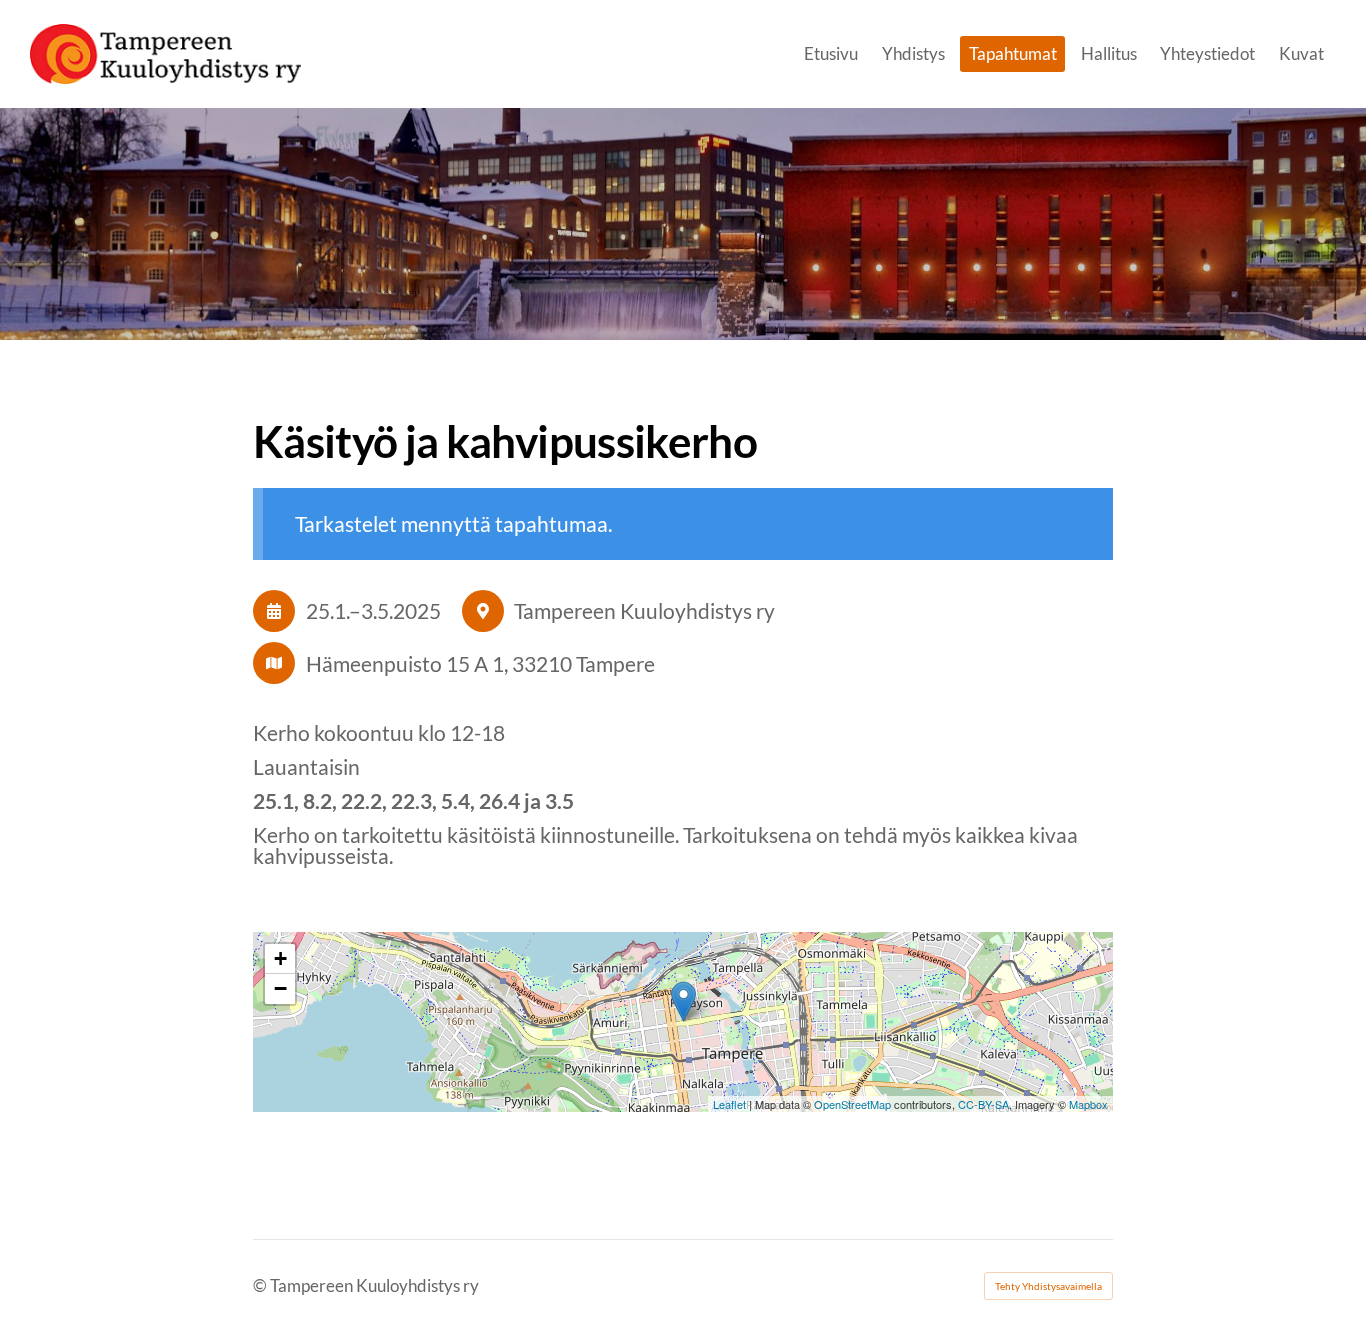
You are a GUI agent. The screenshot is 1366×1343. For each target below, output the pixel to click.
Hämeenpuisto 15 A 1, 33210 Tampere (480, 663)
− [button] (280, 988)
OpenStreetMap (852, 1104)
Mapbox (1088, 1104)
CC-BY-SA (983, 1104)
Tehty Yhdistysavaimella (1048, 1286)
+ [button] (280, 958)
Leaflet (729, 1104)
